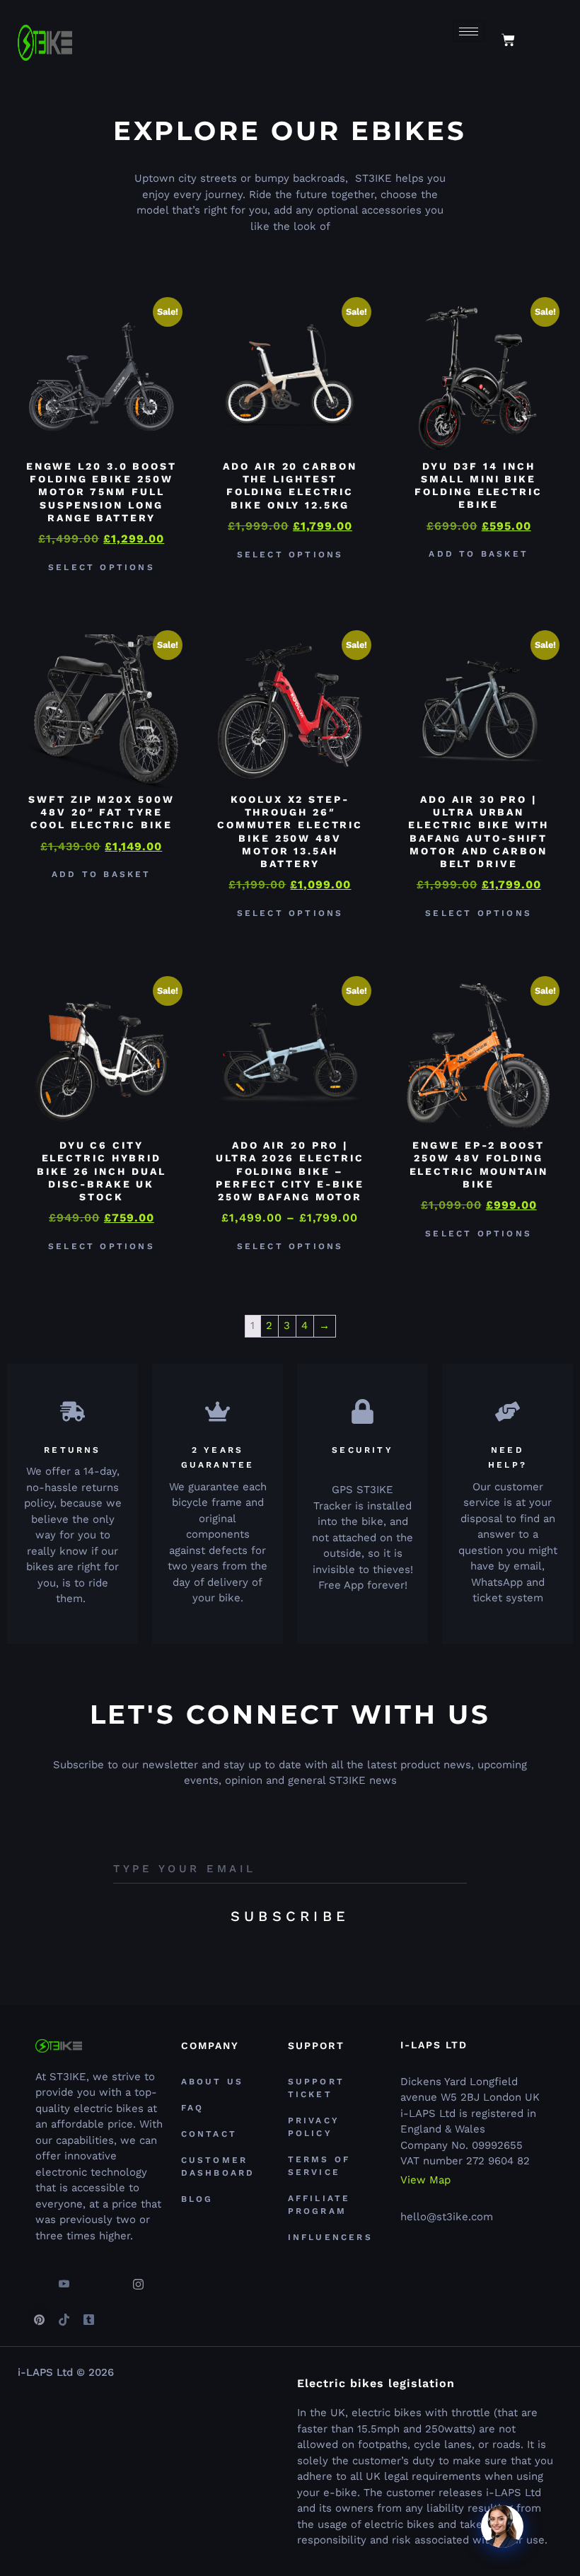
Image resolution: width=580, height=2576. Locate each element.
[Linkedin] (113, 2279)
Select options (101, 567)
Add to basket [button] (478, 554)
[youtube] (64, 2279)
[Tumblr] (88, 2314)
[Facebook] (39, 2279)
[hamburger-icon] (469, 31)
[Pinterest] (39, 2314)
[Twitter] (88, 2279)
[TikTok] (64, 2314)
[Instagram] (138, 2279)
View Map (425, 2180)
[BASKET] (508, 40)
